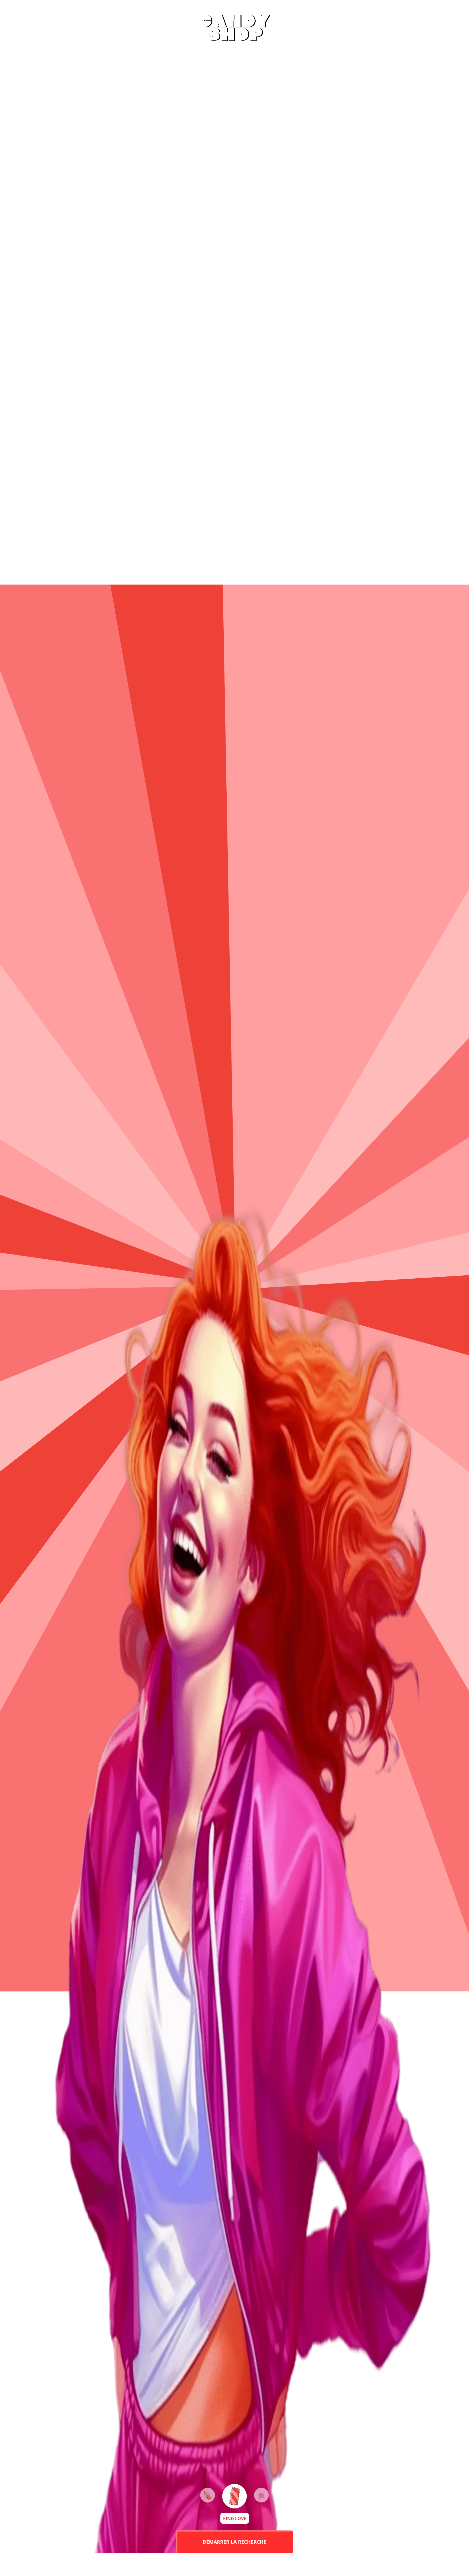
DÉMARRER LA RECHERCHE (234, 2542)
